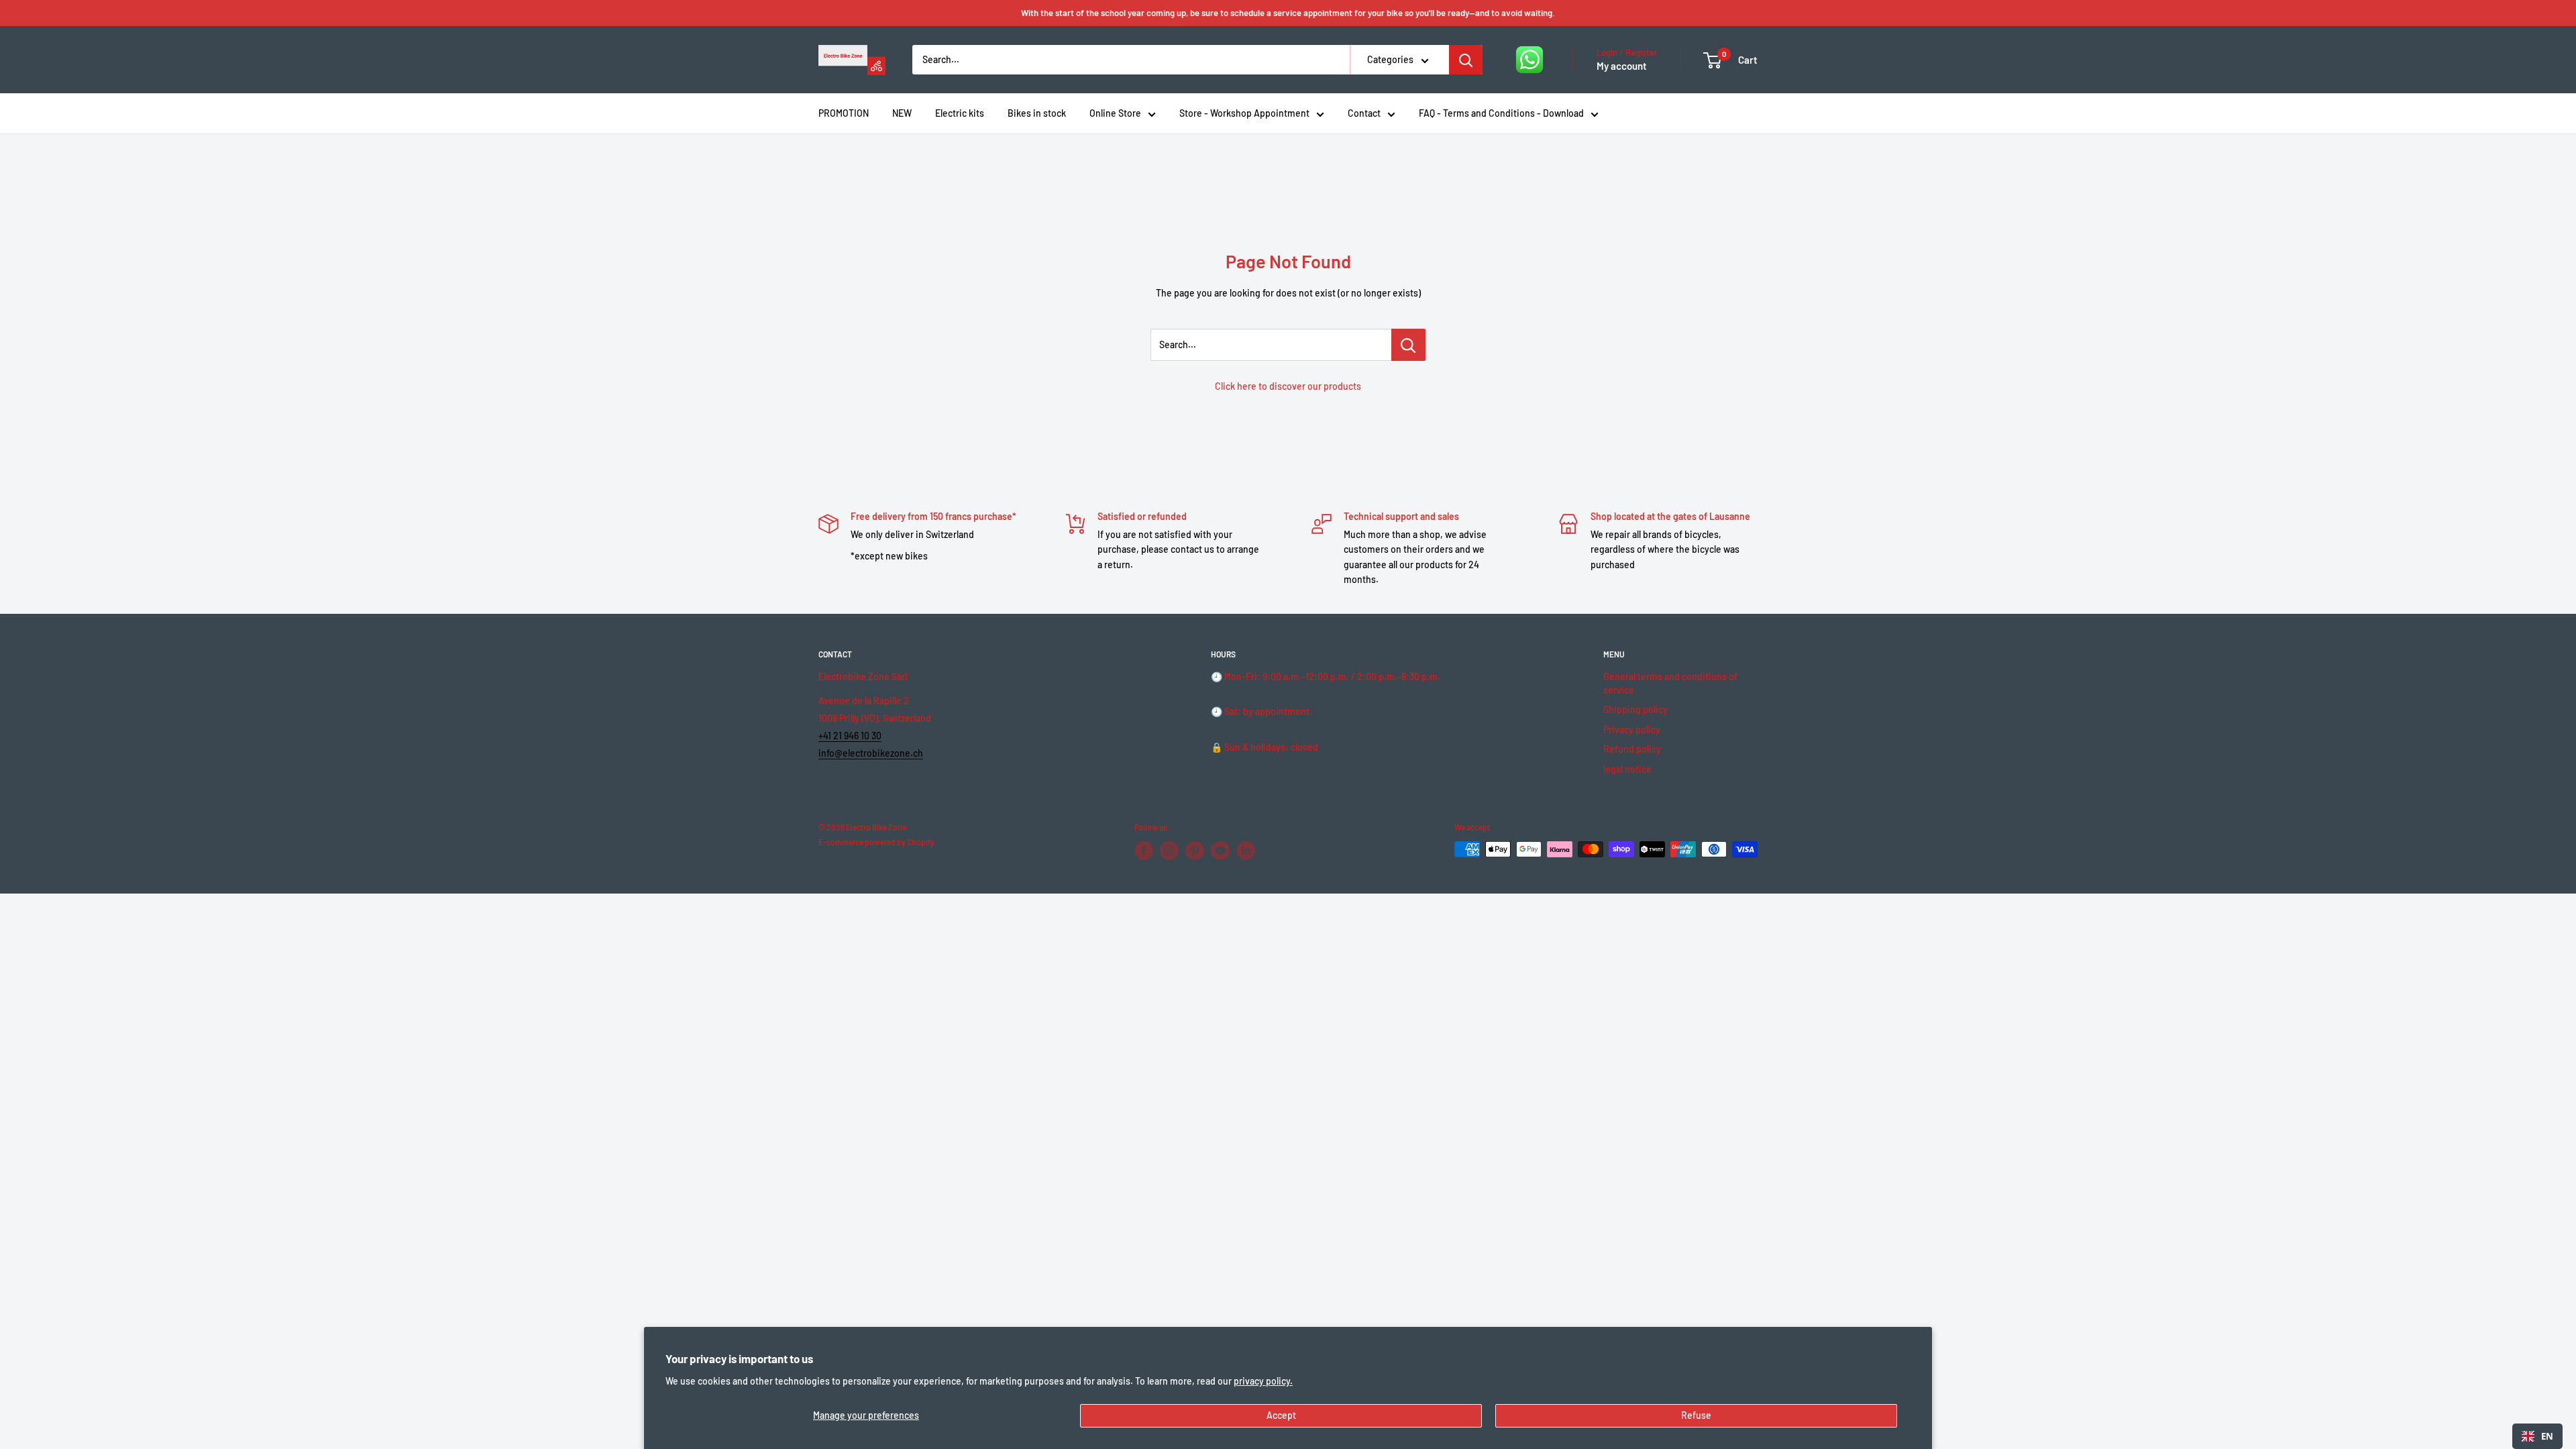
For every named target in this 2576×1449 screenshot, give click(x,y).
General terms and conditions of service (1670, 683)
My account (1622, 66)
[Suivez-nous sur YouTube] (1220, 851)
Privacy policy (1632, 730)
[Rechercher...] (1408, 345)
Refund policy (1632, 749)
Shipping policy (1635, 709)
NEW (902, 113)
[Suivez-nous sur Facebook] (1144, 851)
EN (2547, 1436)
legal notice (1627, 769)
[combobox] (2537, 1436)
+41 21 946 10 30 (850, 736)
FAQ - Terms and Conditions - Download (1501, 113)
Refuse (1696, 1415)
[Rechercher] (1466, 60)
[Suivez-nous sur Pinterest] (1195, 851)
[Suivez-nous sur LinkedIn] (1246, 851)
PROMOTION (844, 113)
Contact (1364, 113)
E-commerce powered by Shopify (876, 842)
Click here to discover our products (1288, 386)
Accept (1281, 1415)
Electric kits (960, 113)
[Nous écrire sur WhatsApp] (1529, 60)
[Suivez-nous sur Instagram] (1169, 851)
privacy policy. (1263, 1381)
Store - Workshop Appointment (1244, 113)
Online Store (1115, 113)
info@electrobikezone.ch (871, 753)
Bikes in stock (1037, 113)
